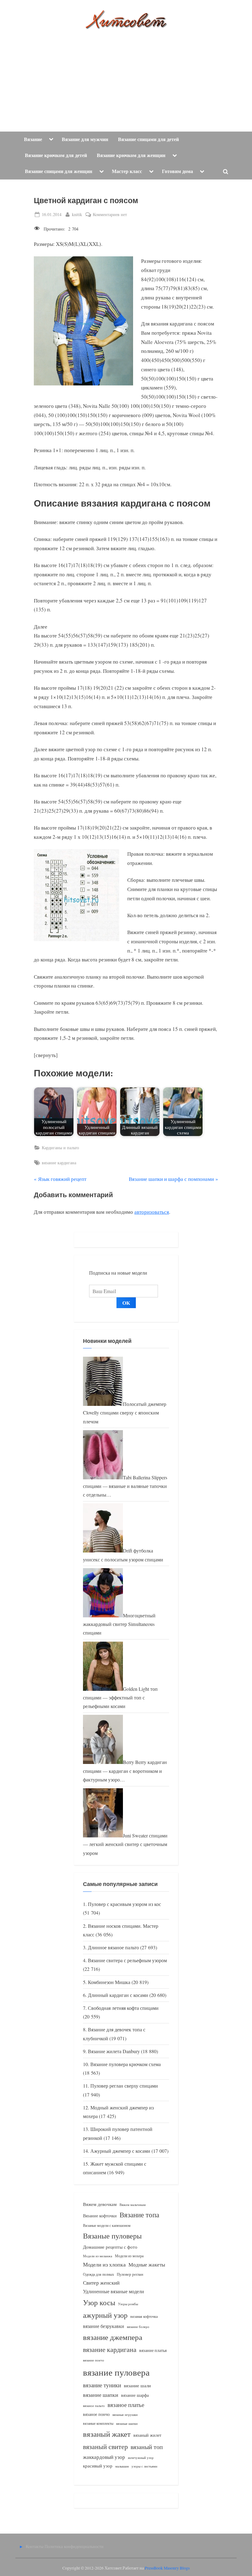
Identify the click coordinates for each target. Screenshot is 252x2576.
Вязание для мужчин (85, 139)
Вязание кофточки (100, 2216)
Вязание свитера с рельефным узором (127, 1960)
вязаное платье (126, 2405)
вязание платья (153, 2350)
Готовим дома (177, 171)
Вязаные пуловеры (112, 2236)
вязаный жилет (147, 2435)
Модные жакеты (147, 2264)
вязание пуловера (116, 2372)
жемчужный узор (141, 2458)
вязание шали (137, 2385)
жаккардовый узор (104, 2457)
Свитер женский (101, 2283)
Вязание (33, 139)
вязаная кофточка (144, 2316)
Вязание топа (139, 2215)
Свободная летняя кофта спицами (123, 2008)
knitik (77, 214)
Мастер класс (127, 171)
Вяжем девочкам (100, 2204)
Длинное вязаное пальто (113, 1947)
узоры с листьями (144, 2466)
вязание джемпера (113, 2337)
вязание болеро (138, 2327)
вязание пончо (94, 2360)
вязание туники (102, 2385)
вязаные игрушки (125, 2414)
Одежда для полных (98, 2274)
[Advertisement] (126, 76)
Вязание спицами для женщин (59, 171)
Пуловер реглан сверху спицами (124, 2086)
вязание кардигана (59, 1163)
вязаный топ (147, 2447)
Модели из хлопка (104, 2264)
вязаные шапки (127, 2424)
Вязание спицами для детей (148, 139)
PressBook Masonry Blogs (167, 2568)
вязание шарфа (135, 2395)
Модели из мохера (129, 2256)
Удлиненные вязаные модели (114, 2291)
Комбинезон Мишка (109, 1982)
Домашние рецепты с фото (110, 2247)
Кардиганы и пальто (60, 1148)
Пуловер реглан (130, 2274)
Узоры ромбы (128, 2304)
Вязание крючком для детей (56, 155)
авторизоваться (152, 1212)
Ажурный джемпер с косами (120, 2151)
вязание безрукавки (104, 2326)
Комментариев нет (110, 215)
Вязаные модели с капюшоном (107, 2225)
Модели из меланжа (98, 2256)
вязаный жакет (107, 2434)
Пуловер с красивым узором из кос (124, 1904)
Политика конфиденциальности (74, 2546)
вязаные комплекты (98, 2423)
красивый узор (98, 2466)
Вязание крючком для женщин (131, 155)
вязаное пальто (94, 2406)
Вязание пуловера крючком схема (126, 2064)
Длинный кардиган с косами (118, 1995)
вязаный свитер (105, 2446)
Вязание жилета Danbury (114, 2051)
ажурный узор (105, 2315)
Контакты (35, 2546)
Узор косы (99, 2302)
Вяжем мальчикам (133, 2205)
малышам (122, 2466)
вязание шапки (101, 2395)
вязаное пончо (96, 2414)
